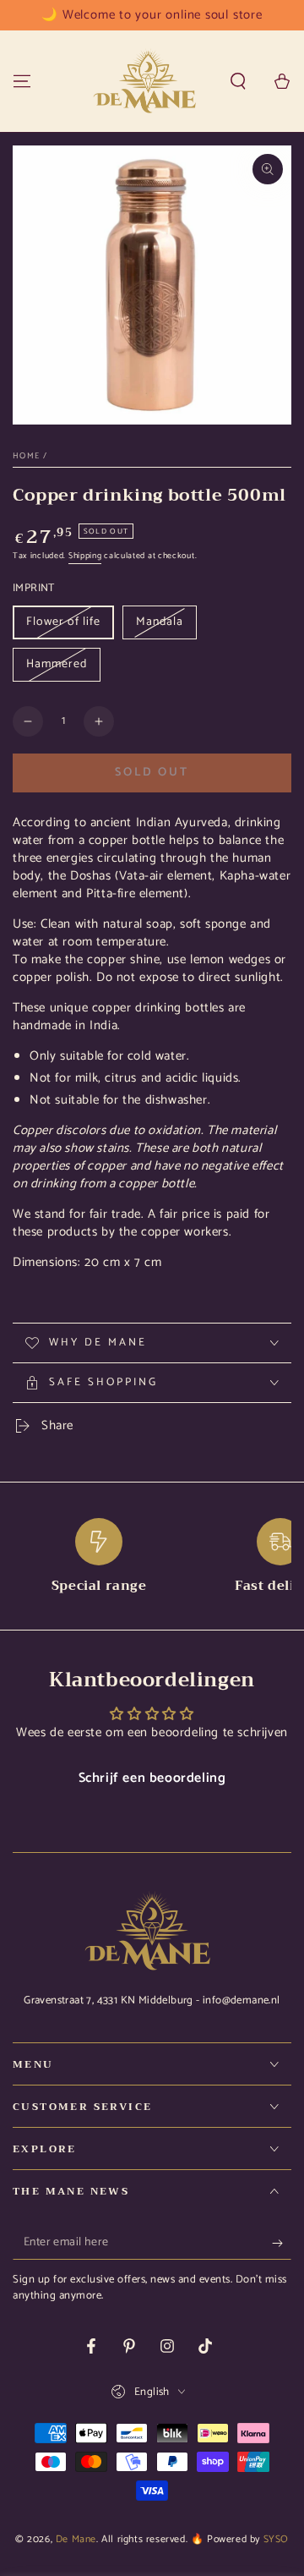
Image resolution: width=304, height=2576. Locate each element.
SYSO (276, 2539)
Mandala (160, 622)
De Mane (76, 2539)
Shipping (85, 556)
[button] (238, 81)
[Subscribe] (282, 2243)
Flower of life (63, 622)
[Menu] (22, 81)
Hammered (57, 664)
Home (26, 456)
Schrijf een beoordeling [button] (152, 1778)
